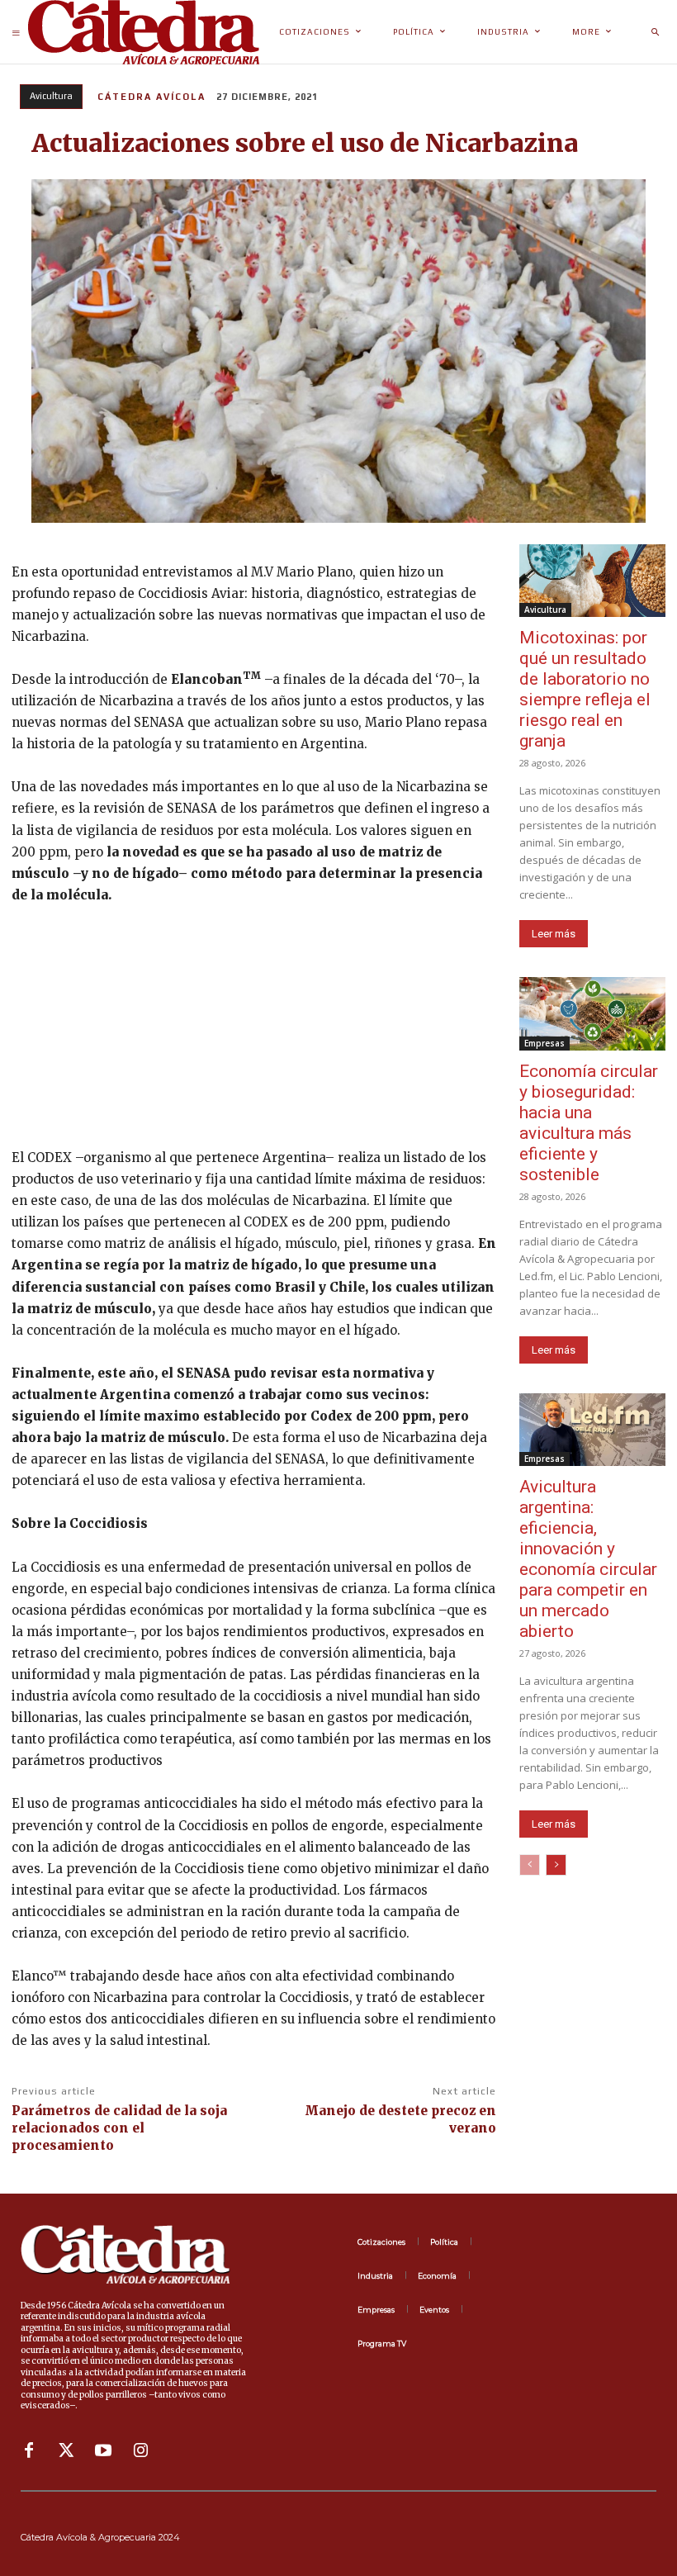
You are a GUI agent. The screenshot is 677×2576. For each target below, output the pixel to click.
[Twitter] (66, 2450)
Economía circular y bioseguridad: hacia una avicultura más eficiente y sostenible (589, 1123)
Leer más (554, 934)
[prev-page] (530, 1865)
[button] (655, 32)
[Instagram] (140, 2450)
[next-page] (556, 1865)
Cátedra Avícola (151, 97)
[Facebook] (29, 2450)
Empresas (544, 1043)
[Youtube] (103, 2450)
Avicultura (51, 96)
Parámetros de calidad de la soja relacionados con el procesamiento (119, 2128)
